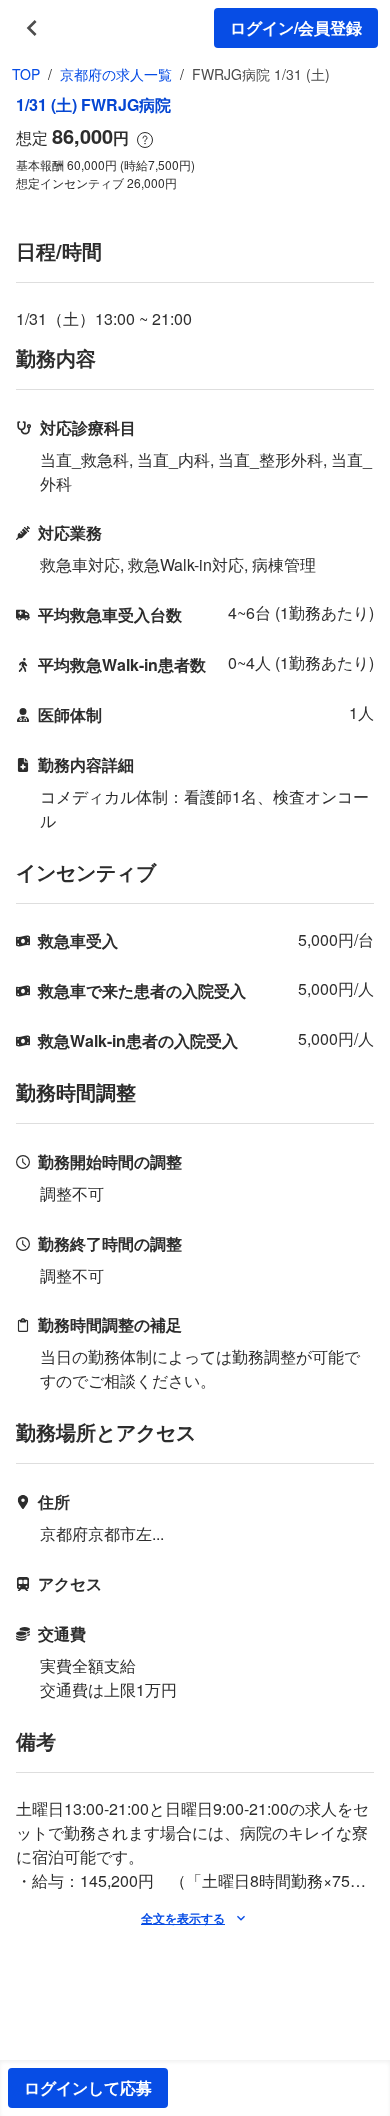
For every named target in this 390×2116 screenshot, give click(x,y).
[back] (32, 28)
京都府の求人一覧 (116, 74)
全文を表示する (183, 1918)
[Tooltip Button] (145, 140)
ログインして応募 (88, 2087)
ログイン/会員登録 (296, 27)
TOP (26, 74)
